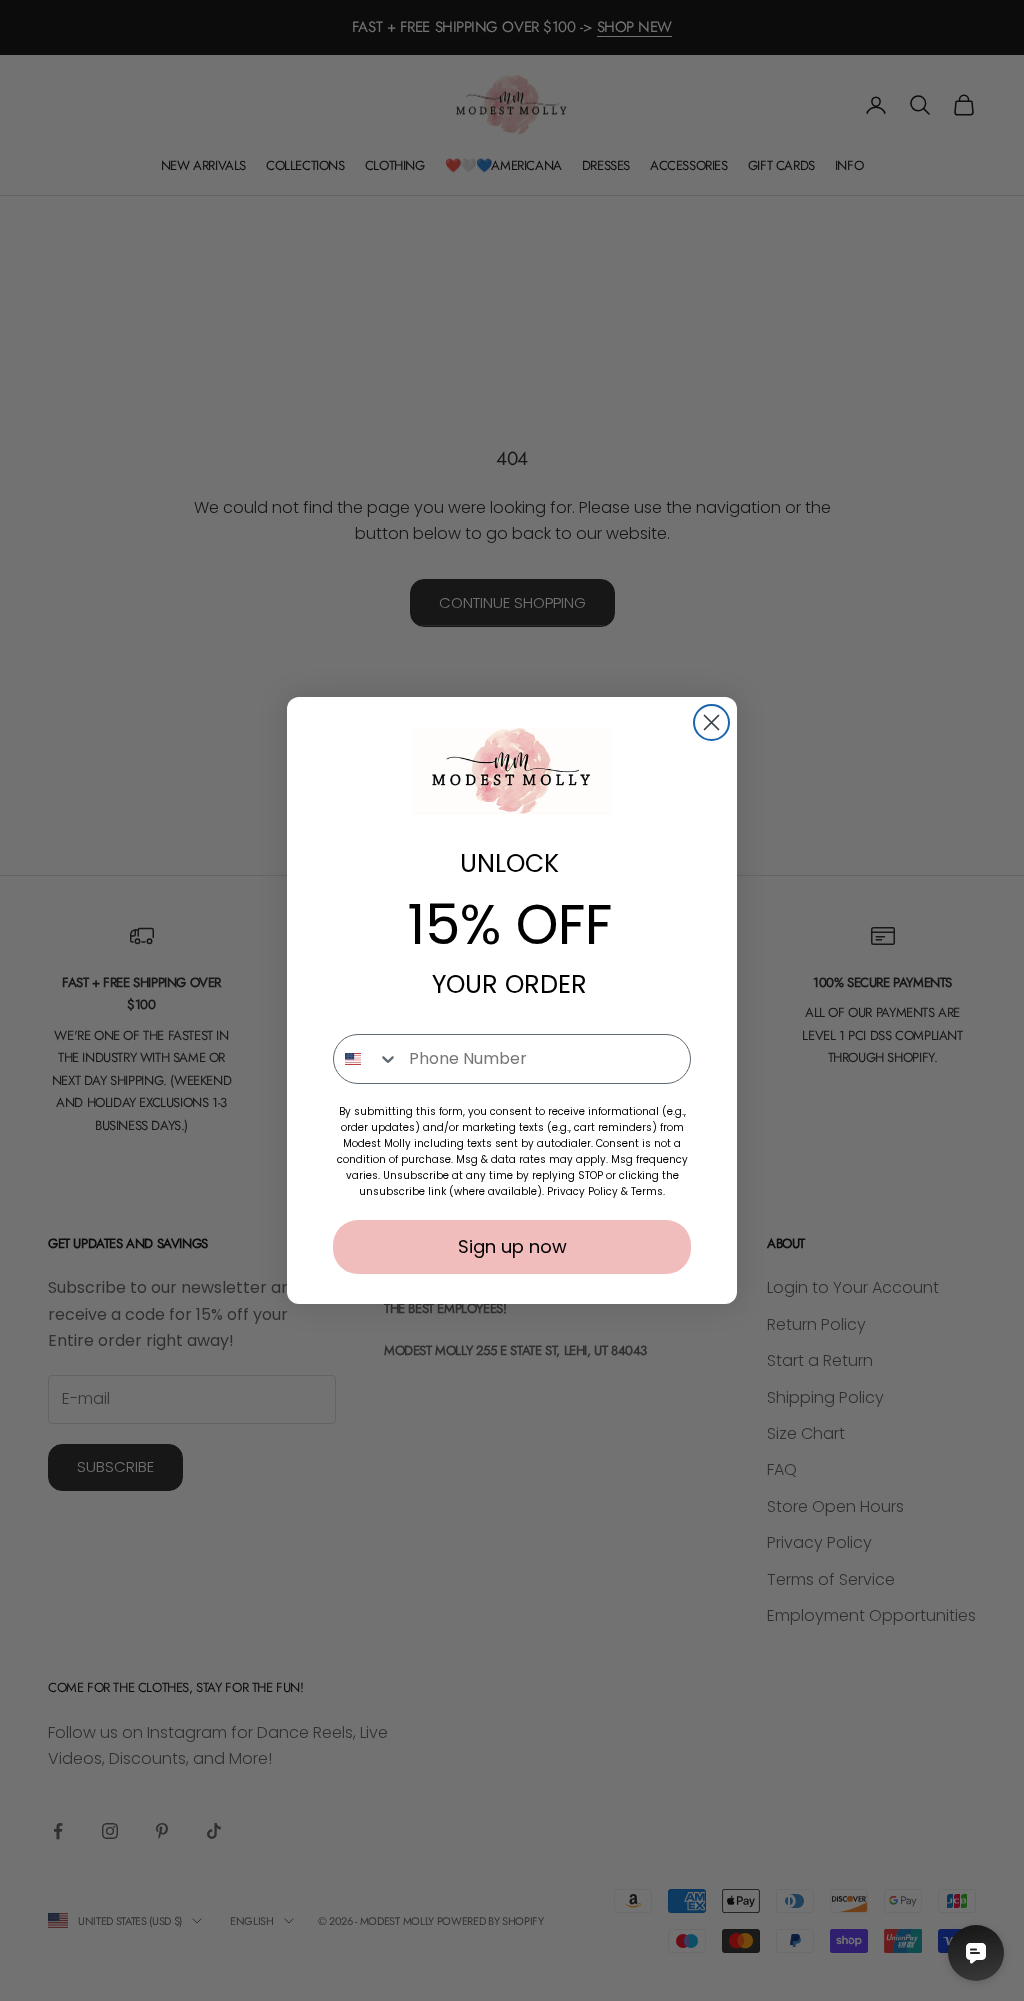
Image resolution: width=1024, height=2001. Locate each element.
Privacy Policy (582, 1191)
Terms (647, 1191)
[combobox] (366, 1059)
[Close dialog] (711, 722)
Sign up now (512, 1246)
